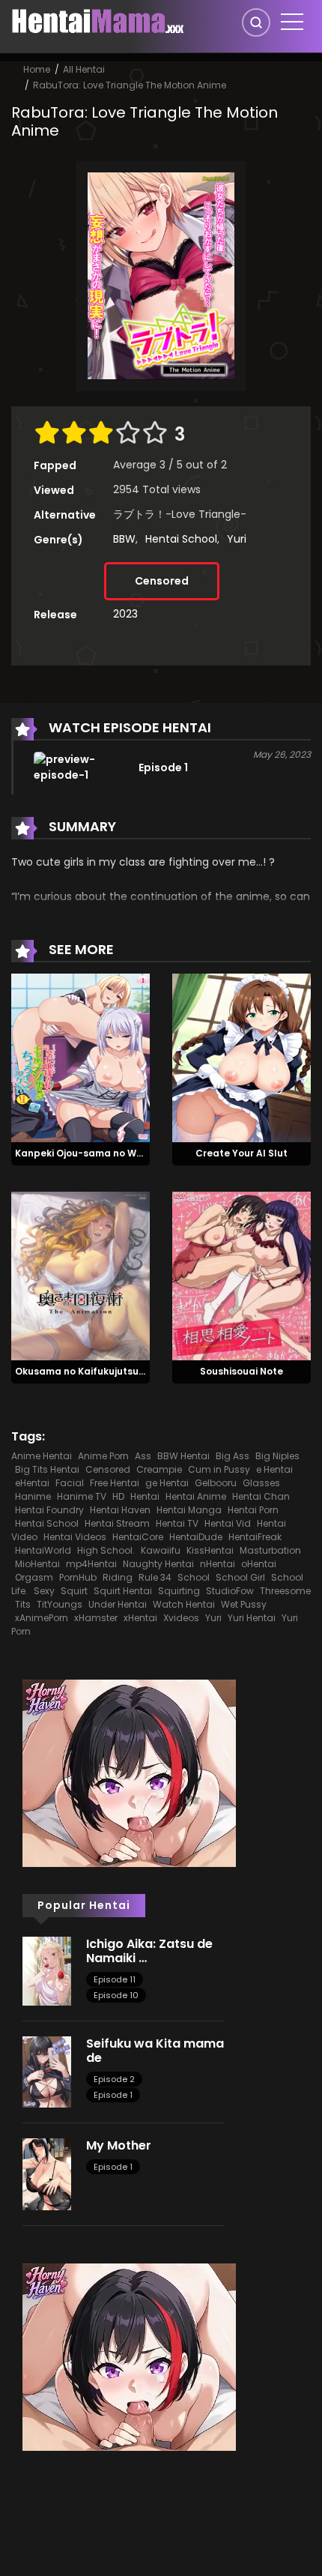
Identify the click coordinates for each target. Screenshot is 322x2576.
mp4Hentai (91, 1564)
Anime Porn (103, 1456)
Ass (143, 1456)
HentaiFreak (255, 1537)
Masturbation (270, 1550)
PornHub (78, 1577)
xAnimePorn (42, 1618)
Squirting (179, 1591)
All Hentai (84, 69)
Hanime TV (82, 1496)
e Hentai (274, 1469)
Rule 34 (155, 1577)
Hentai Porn (253, 1510)
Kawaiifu (161, 1550)
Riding (118, 1577)
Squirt (74, 1591)
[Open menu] (292, 22)
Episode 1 (113, 2095)
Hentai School (181, 539)
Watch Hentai (184, 1604)
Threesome (285, 1591)
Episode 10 (116, 1995)
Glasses (261, 1483)
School (194, 1577)
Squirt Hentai (123, 1591)
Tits (23, 1604)
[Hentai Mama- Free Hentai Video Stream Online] (98, 21)
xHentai (140, 1618)
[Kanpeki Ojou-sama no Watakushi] (80, 1058)
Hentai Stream (117, 1523)
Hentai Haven (120, 1510)
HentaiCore (138, 1537)
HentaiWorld (43, 1550)
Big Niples (277, 1456)
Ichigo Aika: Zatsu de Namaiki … (149, 1951)
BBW (124, 539)
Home (37, 69)
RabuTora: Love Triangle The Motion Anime (130, 85)
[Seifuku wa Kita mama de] (47, 2071)
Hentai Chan (261, 1496)
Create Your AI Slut (241, 1153)
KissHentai (210, 1550)
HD (118, 1496)
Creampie (159, 1469)
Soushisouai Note (241, 1371)
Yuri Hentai (252, 1618)
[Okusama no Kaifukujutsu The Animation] (80, 1275)
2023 (125, 614)
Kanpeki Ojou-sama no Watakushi (97, 1153)
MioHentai (37, 1564)
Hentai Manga (189, 1510)
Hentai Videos (75, 1537)
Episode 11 (115, 1979)
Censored (162, 581)
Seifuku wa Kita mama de (155, 2051)
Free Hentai (115, 1483)
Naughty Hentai (158, 1564)
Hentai (145, 1496)
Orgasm (34, 1577)
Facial (70, 1483)
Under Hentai (118, 1604)
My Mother (119, 2145)
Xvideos (181, 1618)
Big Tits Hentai (47, 1469)
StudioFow (230, 1591)
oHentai (259, 1564)
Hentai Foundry (49, 1510)
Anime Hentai (42, 1456)
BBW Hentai (183, 1456)
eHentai (32, 1483)
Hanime (33, 1496)
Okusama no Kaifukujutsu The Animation (113, 1371)
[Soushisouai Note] (241, 1275)
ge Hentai (167, 1483)
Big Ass (233, 1456)
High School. (106, 1550)
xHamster (96, 1618)
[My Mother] (47, 2174)
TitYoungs (60, 1604)
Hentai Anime (196, 1496)
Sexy (44, 1591)
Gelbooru (216, 1483)
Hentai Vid (228, 1523)
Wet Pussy (244, 1604)
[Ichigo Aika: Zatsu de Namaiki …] (47, 1970)
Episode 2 (114, 2079)
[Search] (256, 22)
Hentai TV (177, 1523)
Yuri (237, 539)
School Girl (240, 1577)
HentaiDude (196, 1537)
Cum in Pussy (219, 1469)
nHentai (218, 1564)
